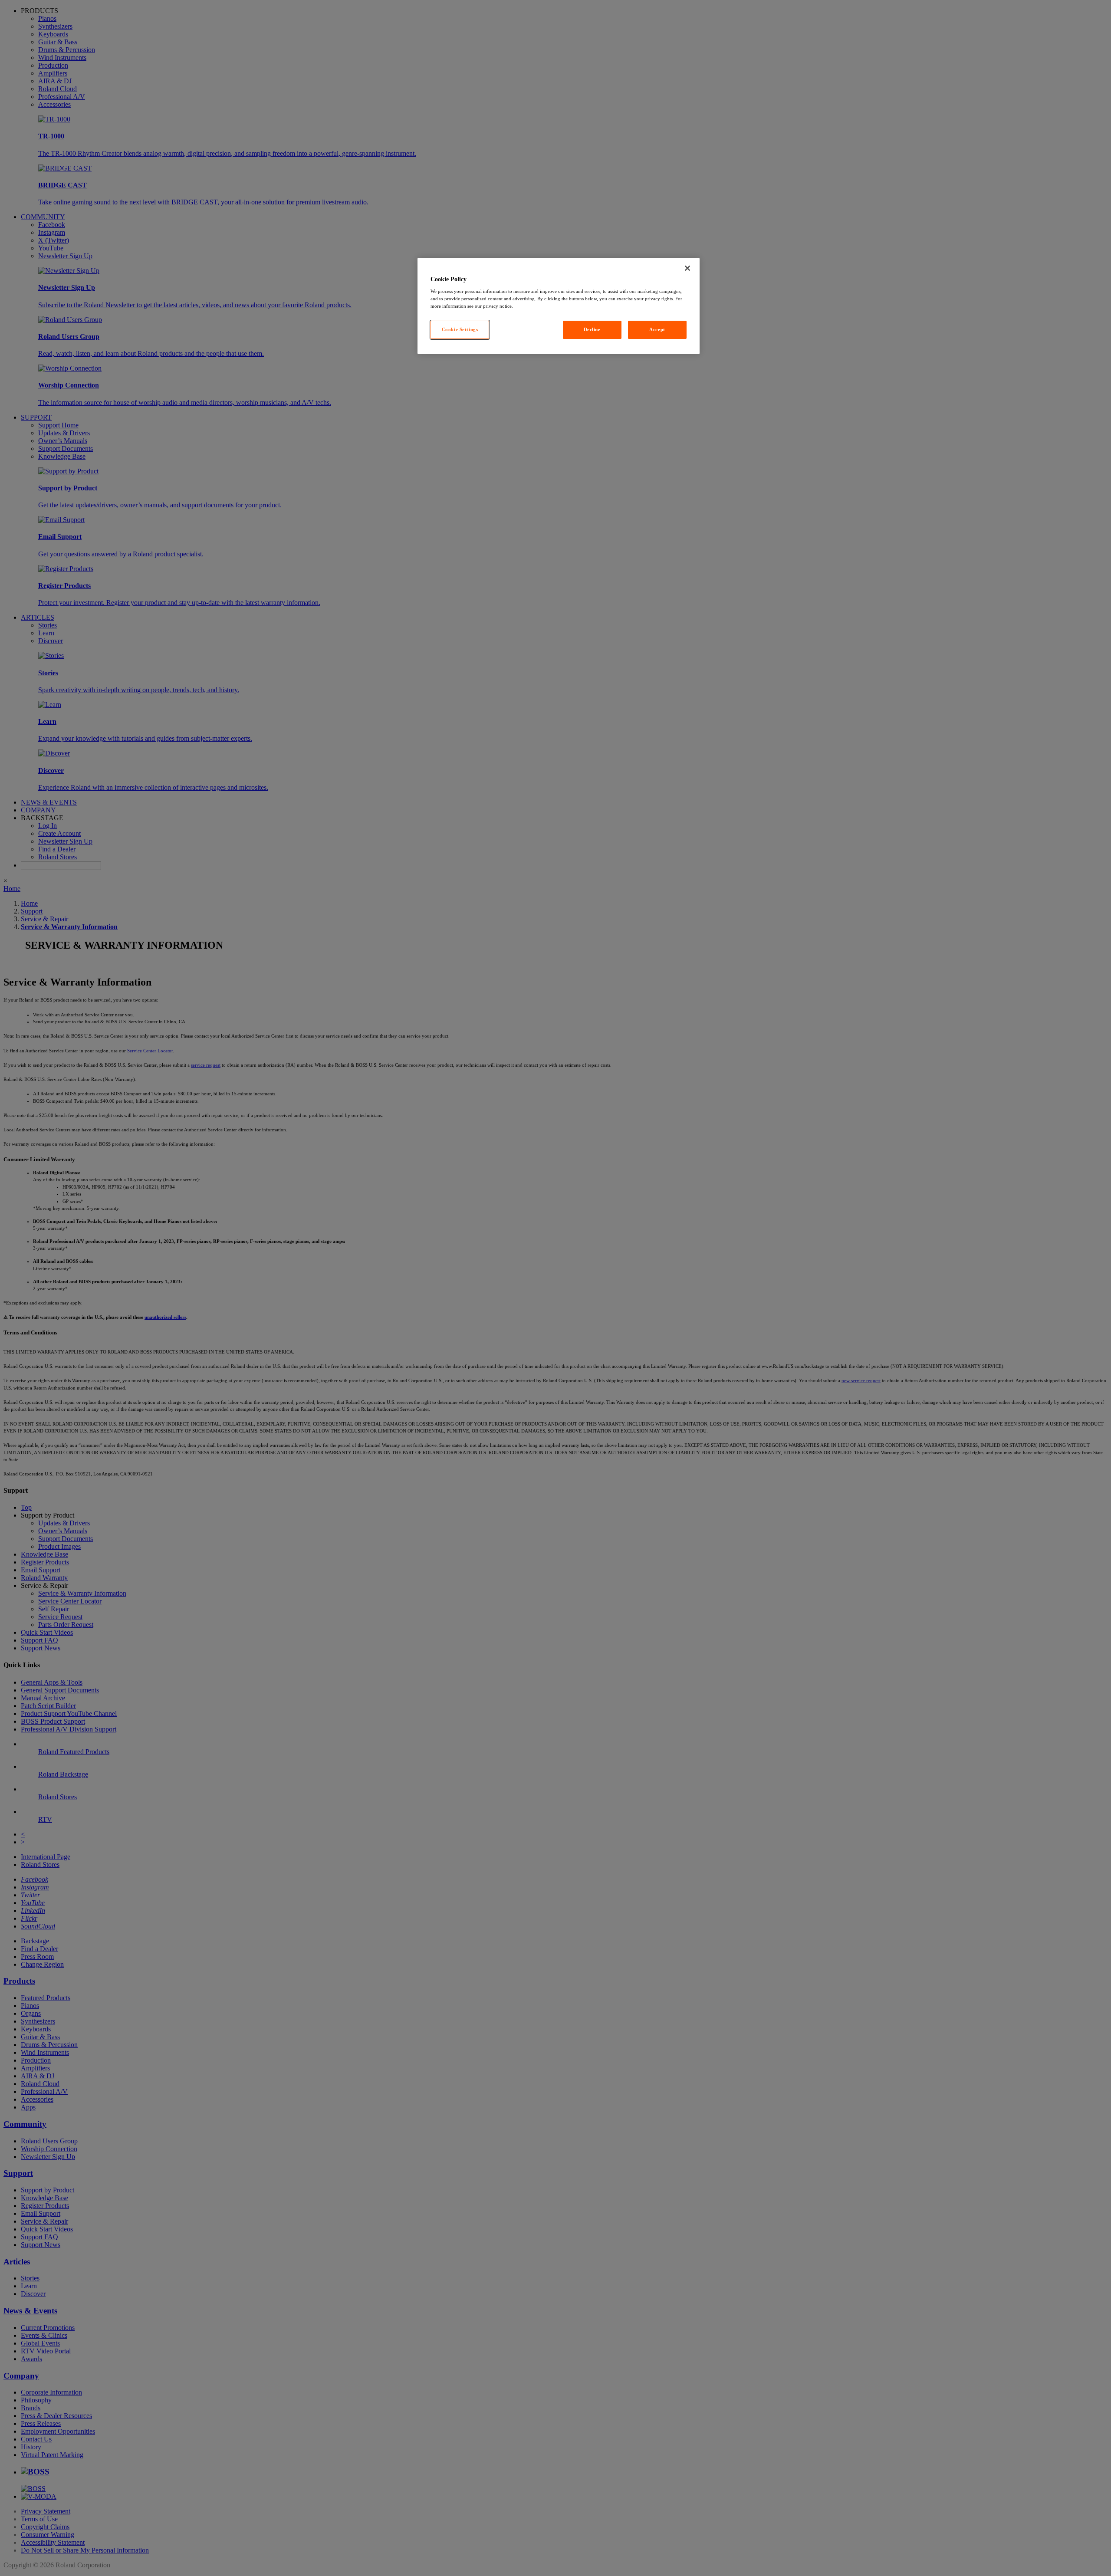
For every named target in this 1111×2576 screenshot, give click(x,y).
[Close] (687, 268)
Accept (657, 329)
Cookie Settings (460, 329)
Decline (592, 329)
